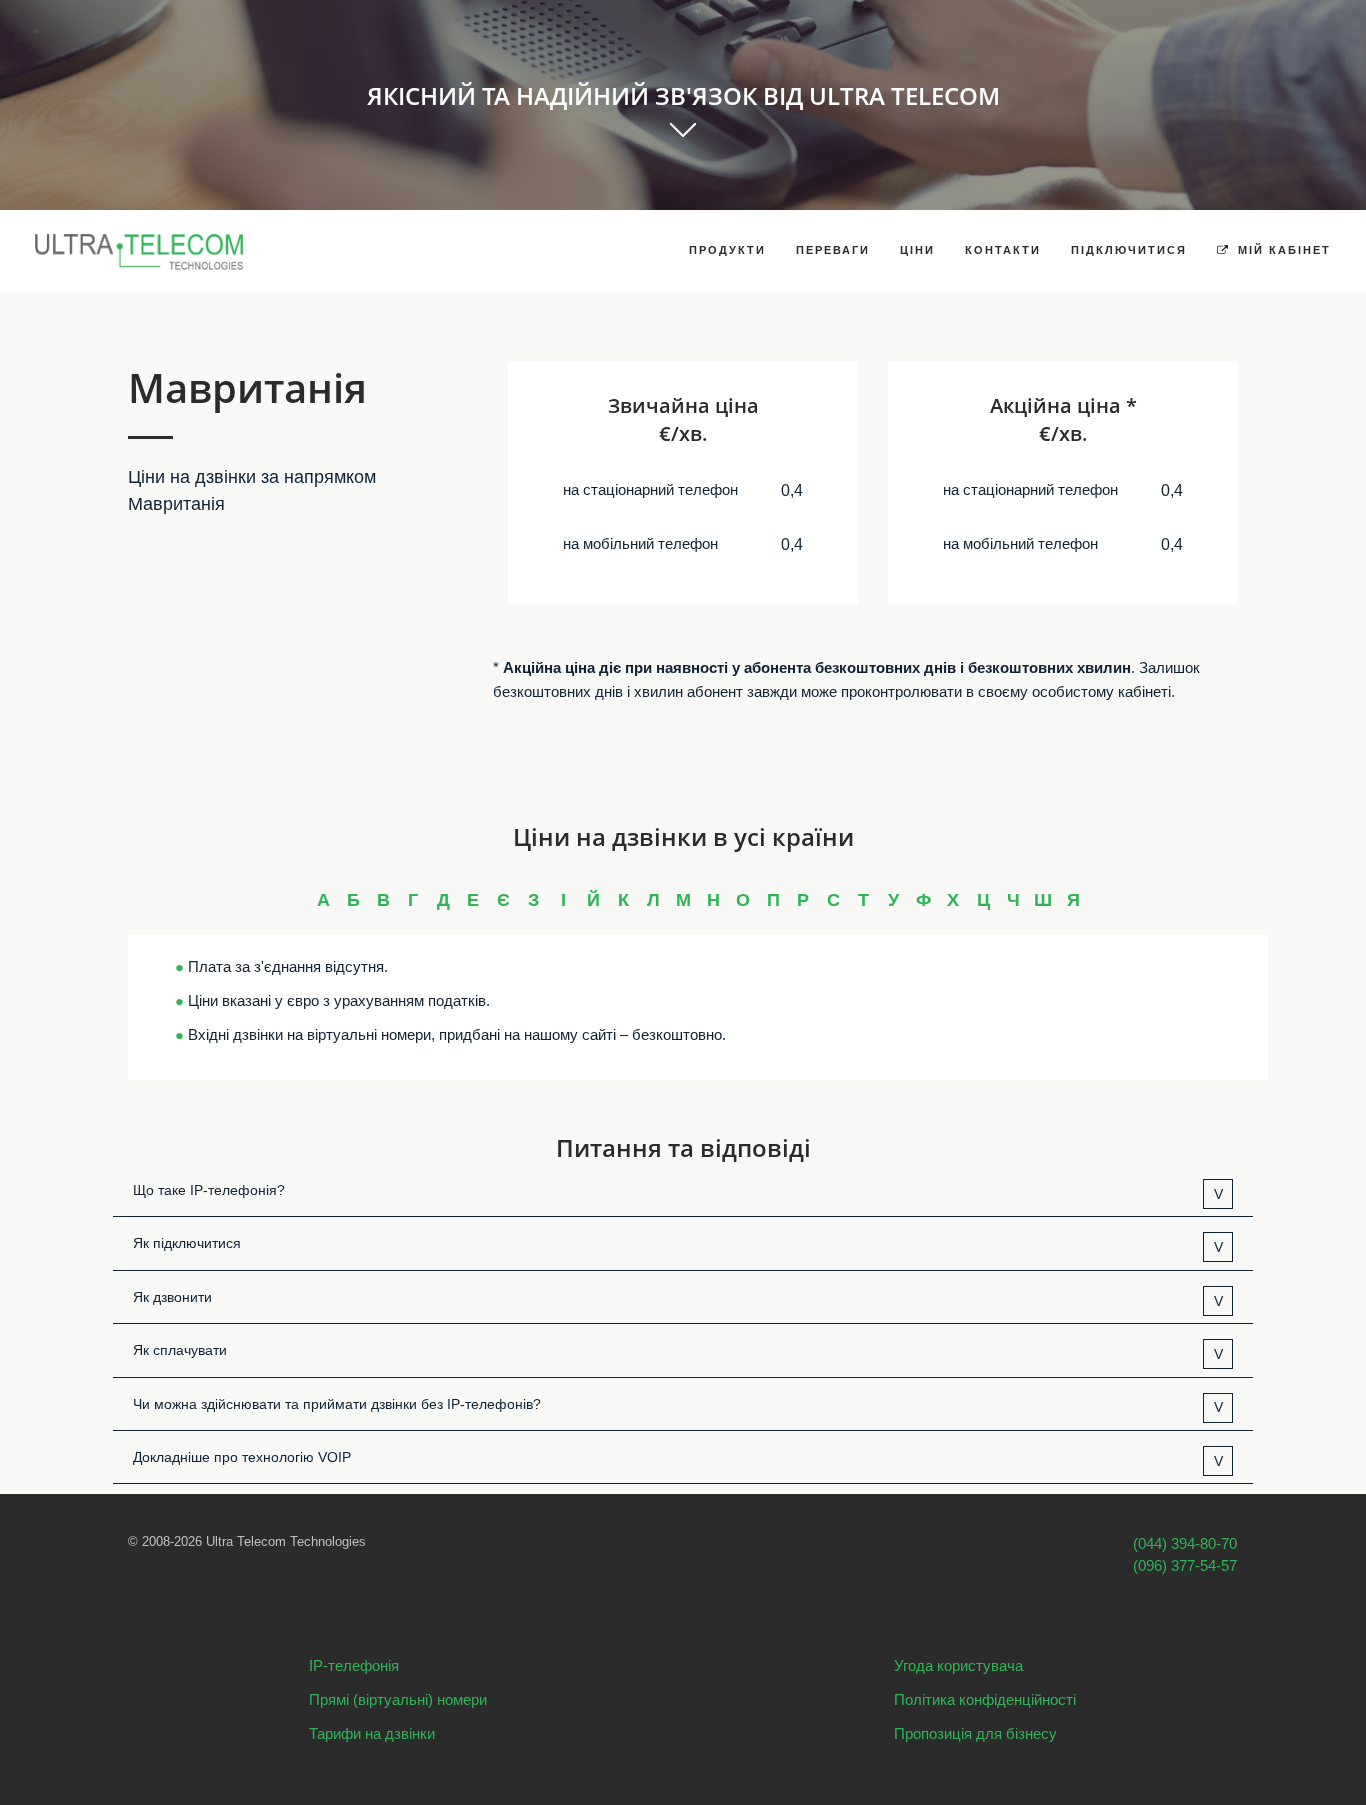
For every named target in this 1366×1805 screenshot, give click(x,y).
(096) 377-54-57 (1185, 1565)
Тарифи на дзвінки (372, 1733)
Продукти (727, 250)
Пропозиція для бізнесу (975, 1733)
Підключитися (1129, 250)
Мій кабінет (1282, 250)
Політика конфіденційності (985, 1699)
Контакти (1003, 250)
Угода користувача (958, 1665)
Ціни (917, 250)
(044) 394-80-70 (1185, 1543)
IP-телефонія (354, 1665)
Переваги (833, 250)
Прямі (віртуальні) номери (398, 1699)
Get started (683, 141)
